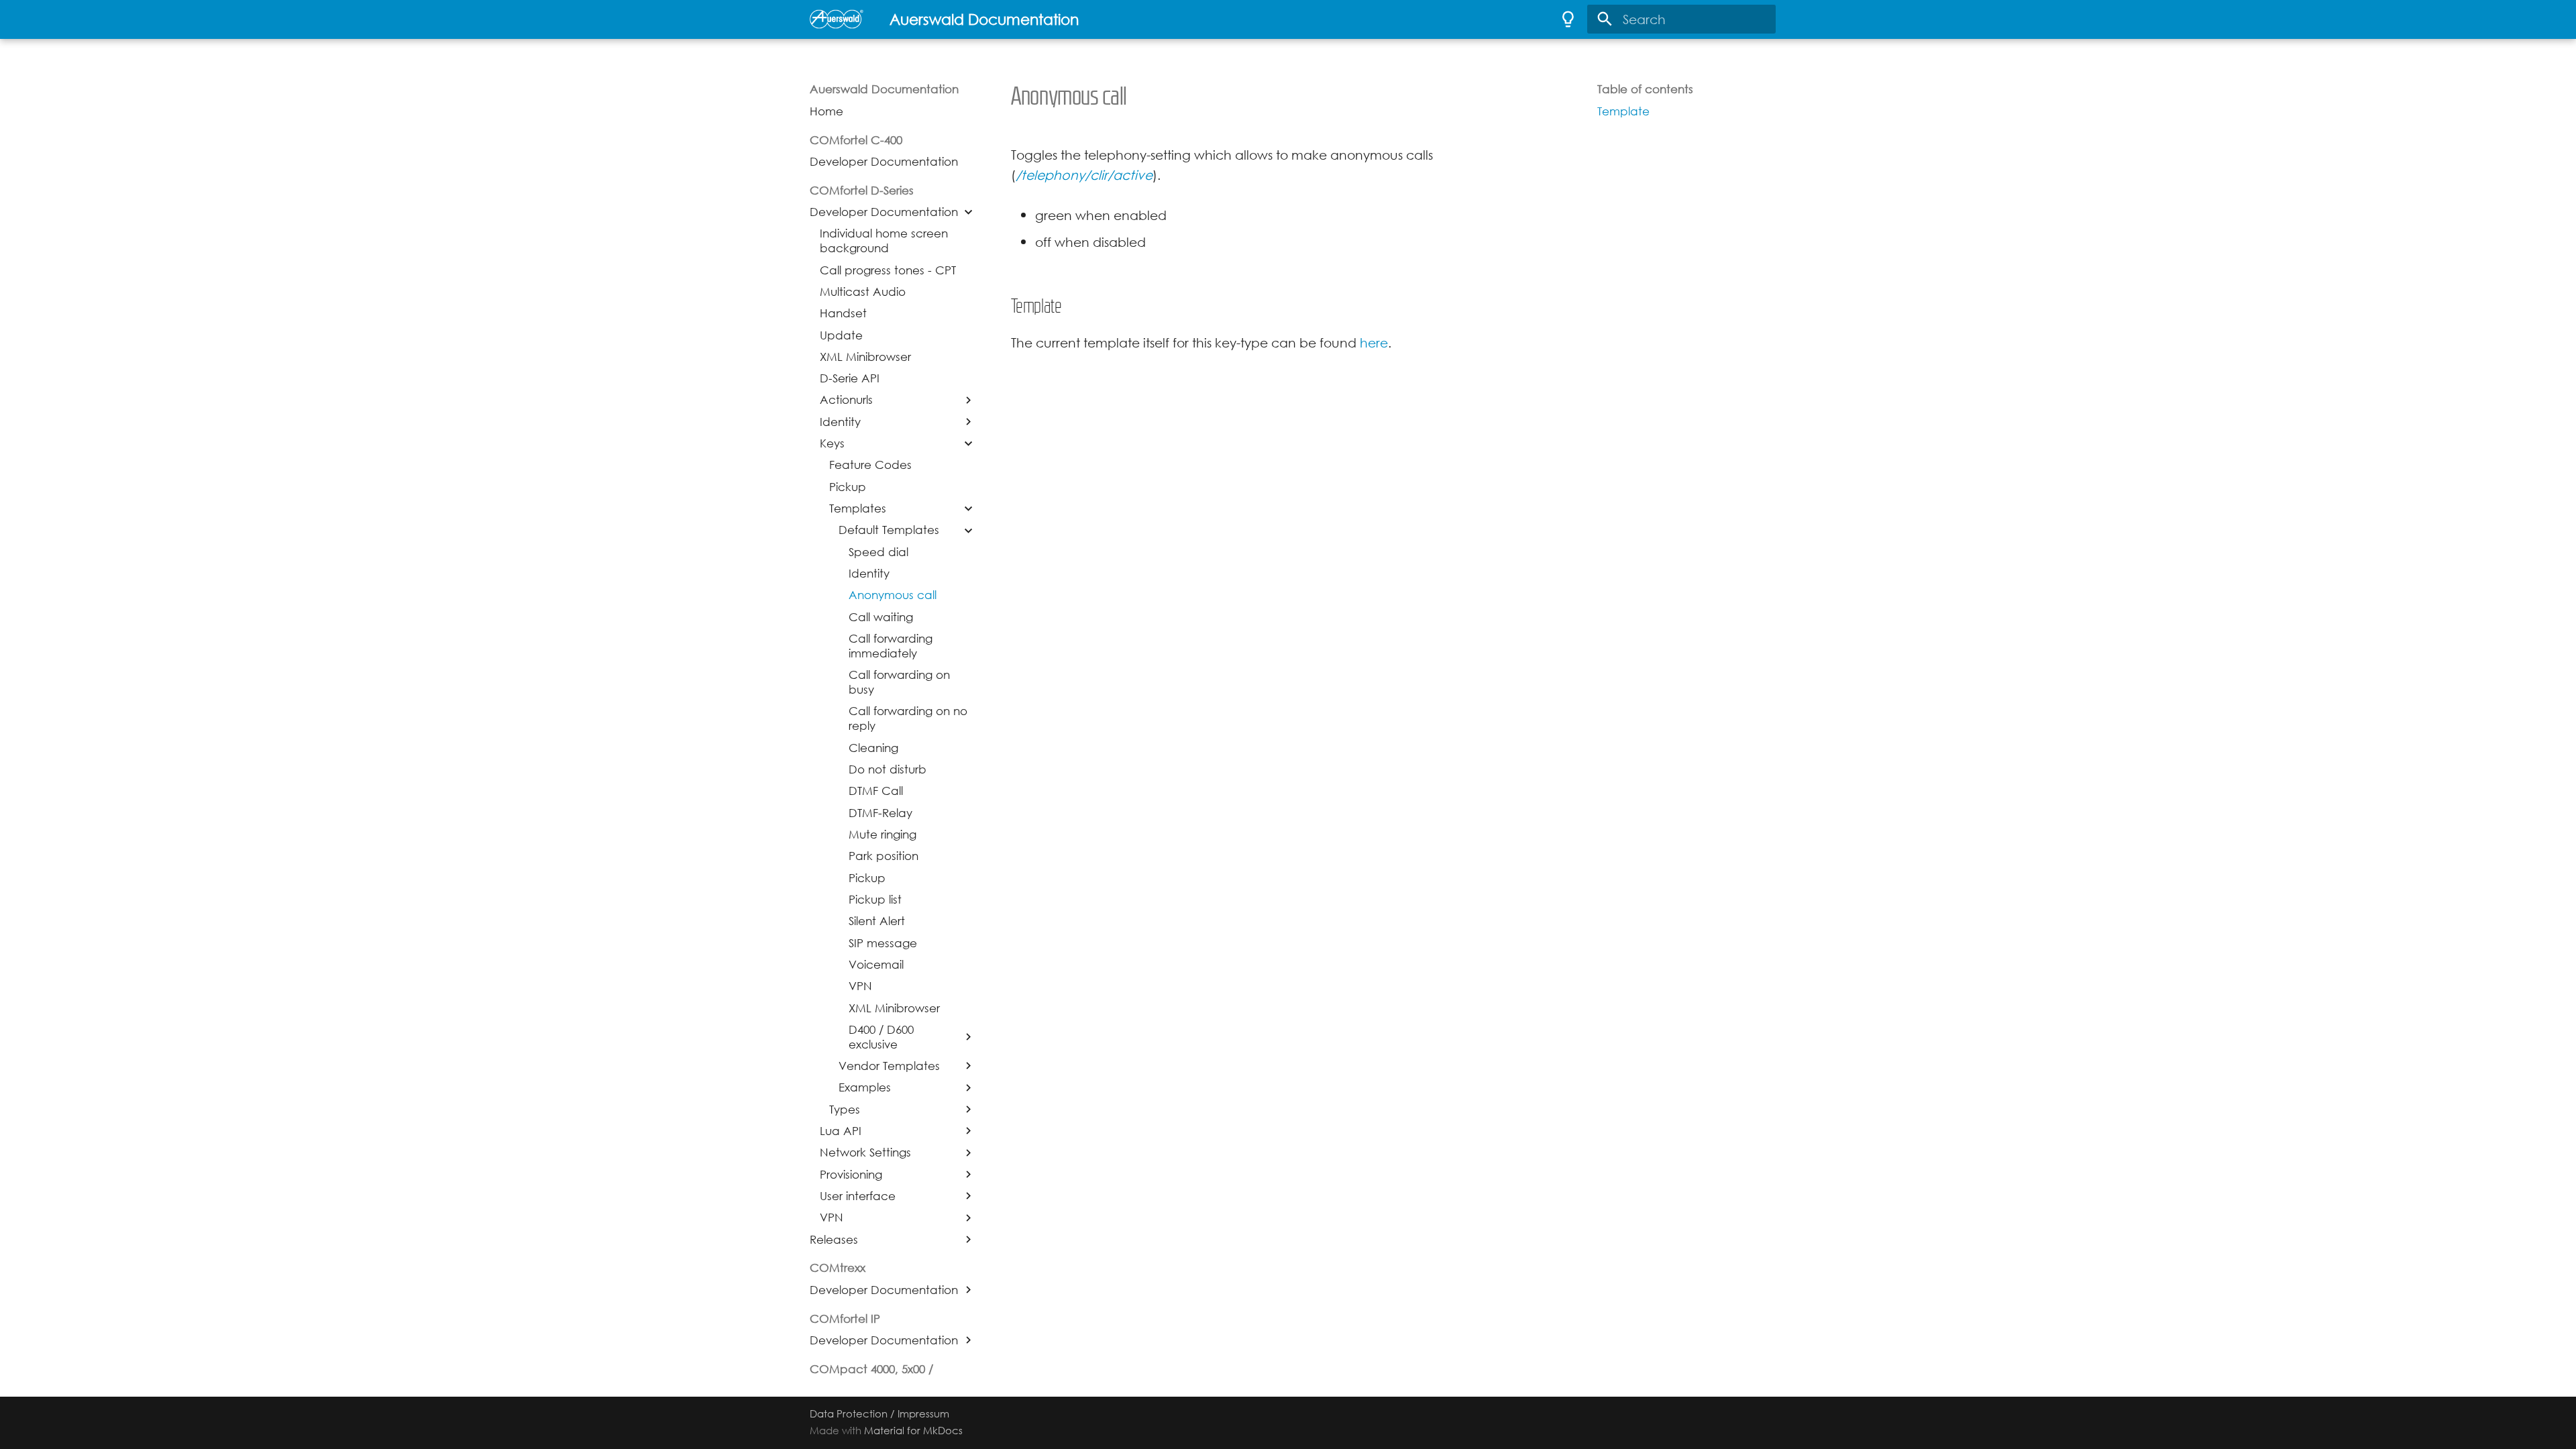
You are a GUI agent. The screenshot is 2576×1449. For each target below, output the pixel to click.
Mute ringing (882, 835)
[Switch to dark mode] (1568, 19)
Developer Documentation (884, 162)
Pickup (848, 487)
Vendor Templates (889, 1066)
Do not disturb (888, 769)
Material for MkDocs (913, 1431)
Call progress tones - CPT (888, 270)
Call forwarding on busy (899, 682)
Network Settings (865, 1152)
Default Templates (889, 530)
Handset (843, 313)
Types (845, 1110)
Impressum (923, 1414)
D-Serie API (850, 378)
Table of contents (1645, 89)
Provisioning (851, 1175)
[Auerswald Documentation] (837, 19)
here (1374, 342)
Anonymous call (893, 595)
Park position (883, 856)
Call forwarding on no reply (908, 718)
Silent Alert (877, 921)
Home (826, 111)
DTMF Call (876, 791)
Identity (840, 422)
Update (841, 335)
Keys (832, 443)
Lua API (841, 1131)
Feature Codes (870, 465)
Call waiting (881, 617)
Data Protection (849, 1414)
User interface (858, 1196)
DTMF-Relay (880, 813)
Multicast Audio (863, 292)
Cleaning (873, 748)
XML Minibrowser (865, 357)
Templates (858, 508)
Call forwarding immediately (891, 646)
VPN (860, 986)
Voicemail (876, 965)
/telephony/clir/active (1084, 175)
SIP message (883, 943)
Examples (865, 1087)
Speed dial (878, 552)
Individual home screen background (884, 241)
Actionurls (846, 400)
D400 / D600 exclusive (881, 1037)
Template (1623, 111)
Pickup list (875, 900)
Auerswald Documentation (884, 89)
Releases (834, 1240)
